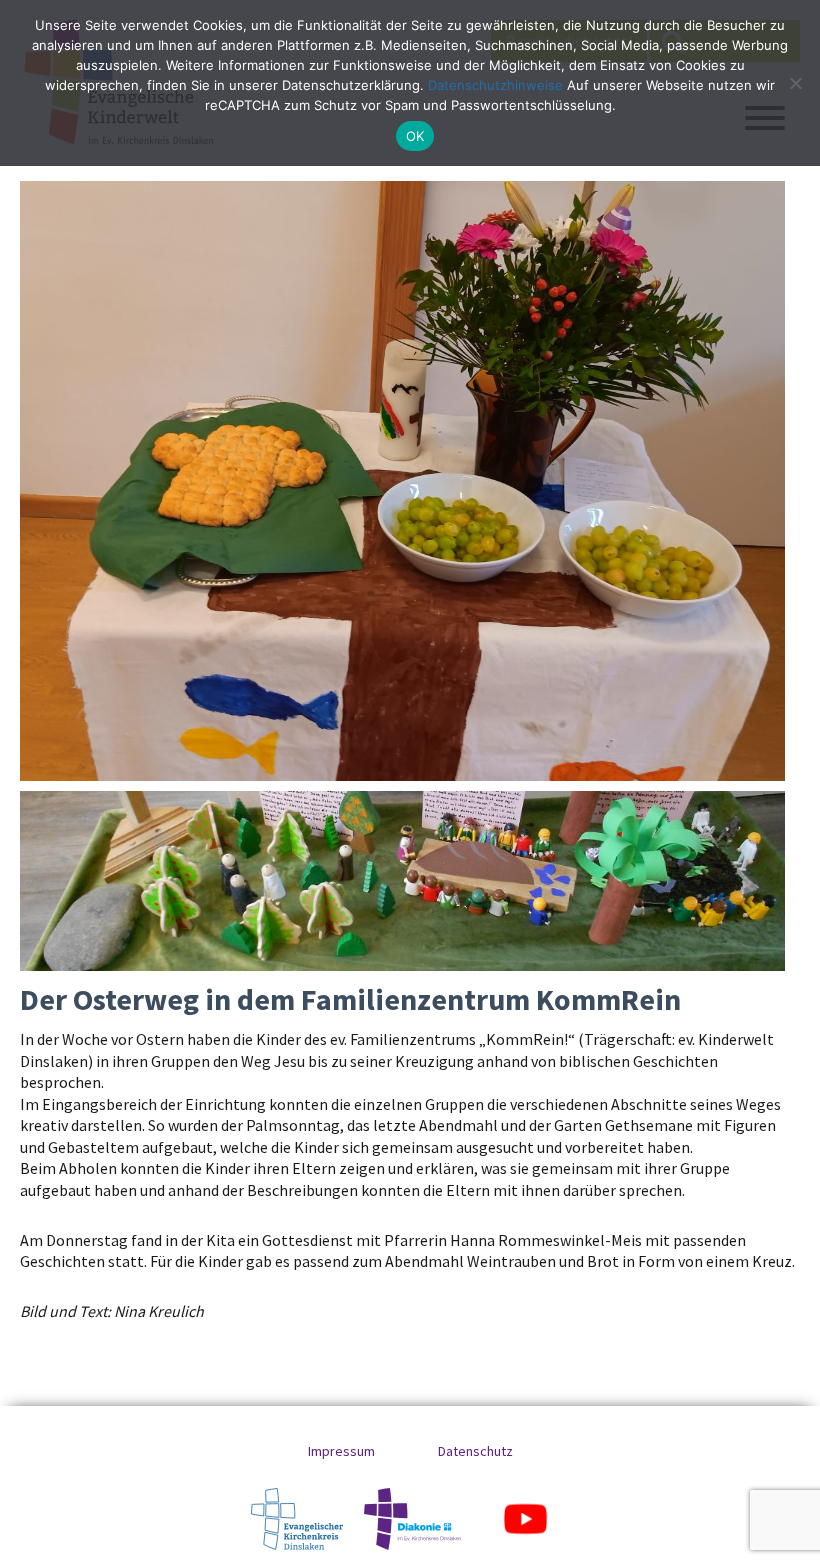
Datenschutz (475, 1451)
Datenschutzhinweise (495, 85)
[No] (795, 83)
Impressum (341, 1451)
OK (415, 136)
